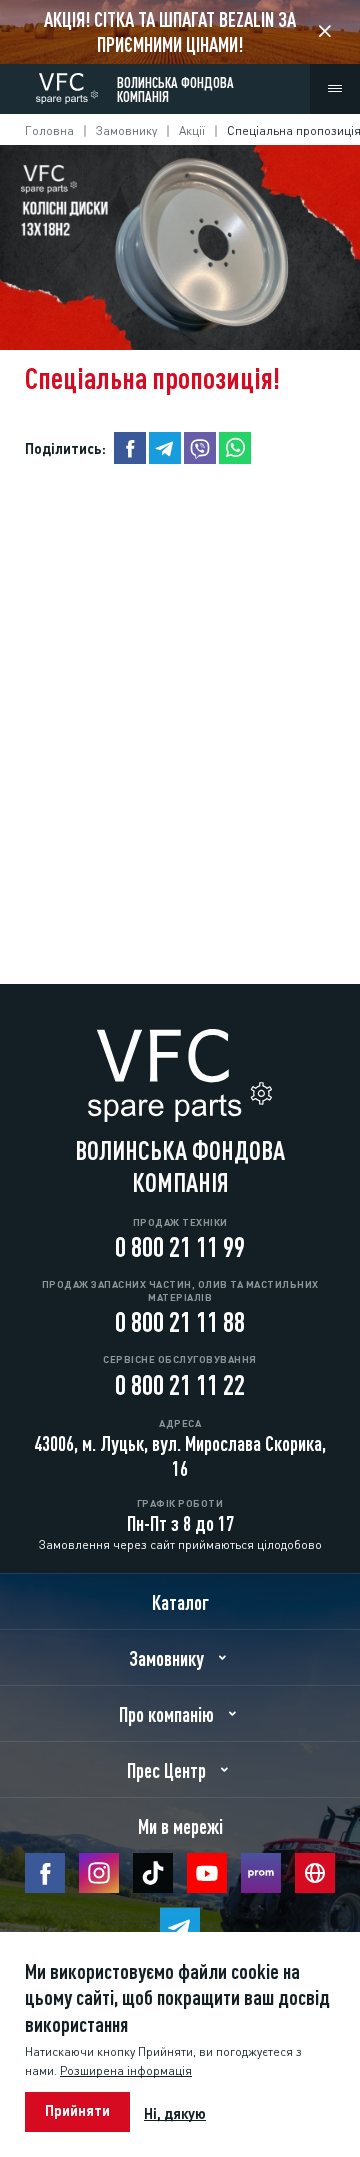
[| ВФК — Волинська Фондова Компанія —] (67, 84)
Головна (49, 129)
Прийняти (77, 2109)
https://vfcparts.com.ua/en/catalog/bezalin (180, 32)
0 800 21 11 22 (180, 1382)
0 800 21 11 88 (180, 1319)
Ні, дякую (175, 2112)
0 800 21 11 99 (180, 1244)
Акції (192, 129)
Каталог (180, 1601)
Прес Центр (166, 1769)
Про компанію (166, 1713)
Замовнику (126, 129)
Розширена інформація (126, 2068)
